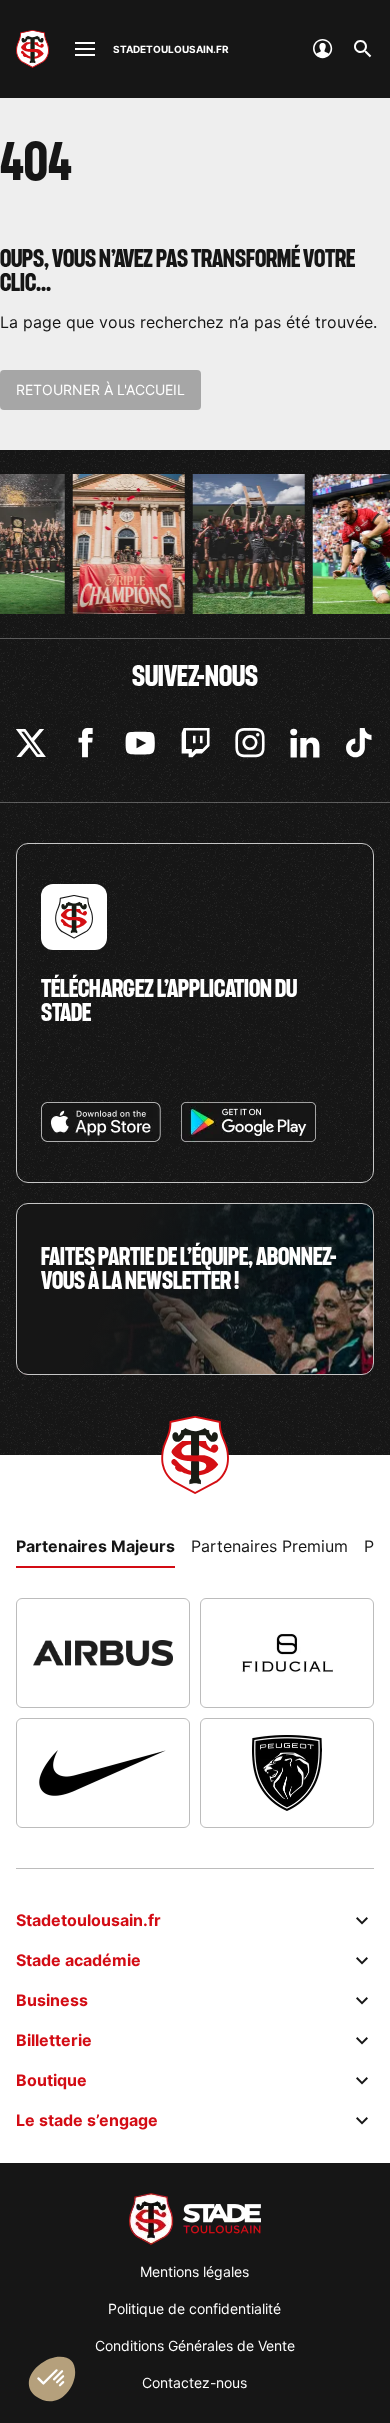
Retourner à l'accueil (100, 389)
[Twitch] (195, 743)
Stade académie (78, 1960)
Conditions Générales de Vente (195, 2345)
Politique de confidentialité (194, 2308)
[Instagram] (250, 743)
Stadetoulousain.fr (88, 1920)
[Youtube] (140, 743)
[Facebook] (85, 743)
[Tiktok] (359, 743)
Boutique (51, 2080)
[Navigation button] (85, 49)
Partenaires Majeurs (95, 1546)
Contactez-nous (194, 2382)
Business (52, 2000)
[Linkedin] (305, 743)
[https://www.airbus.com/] (103, 1653)
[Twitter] (31, 743)
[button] (52, 2379)
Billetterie (54, 2040)
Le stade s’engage (87, 2120)
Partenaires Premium (269, 1546)
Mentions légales (194, 2271)
